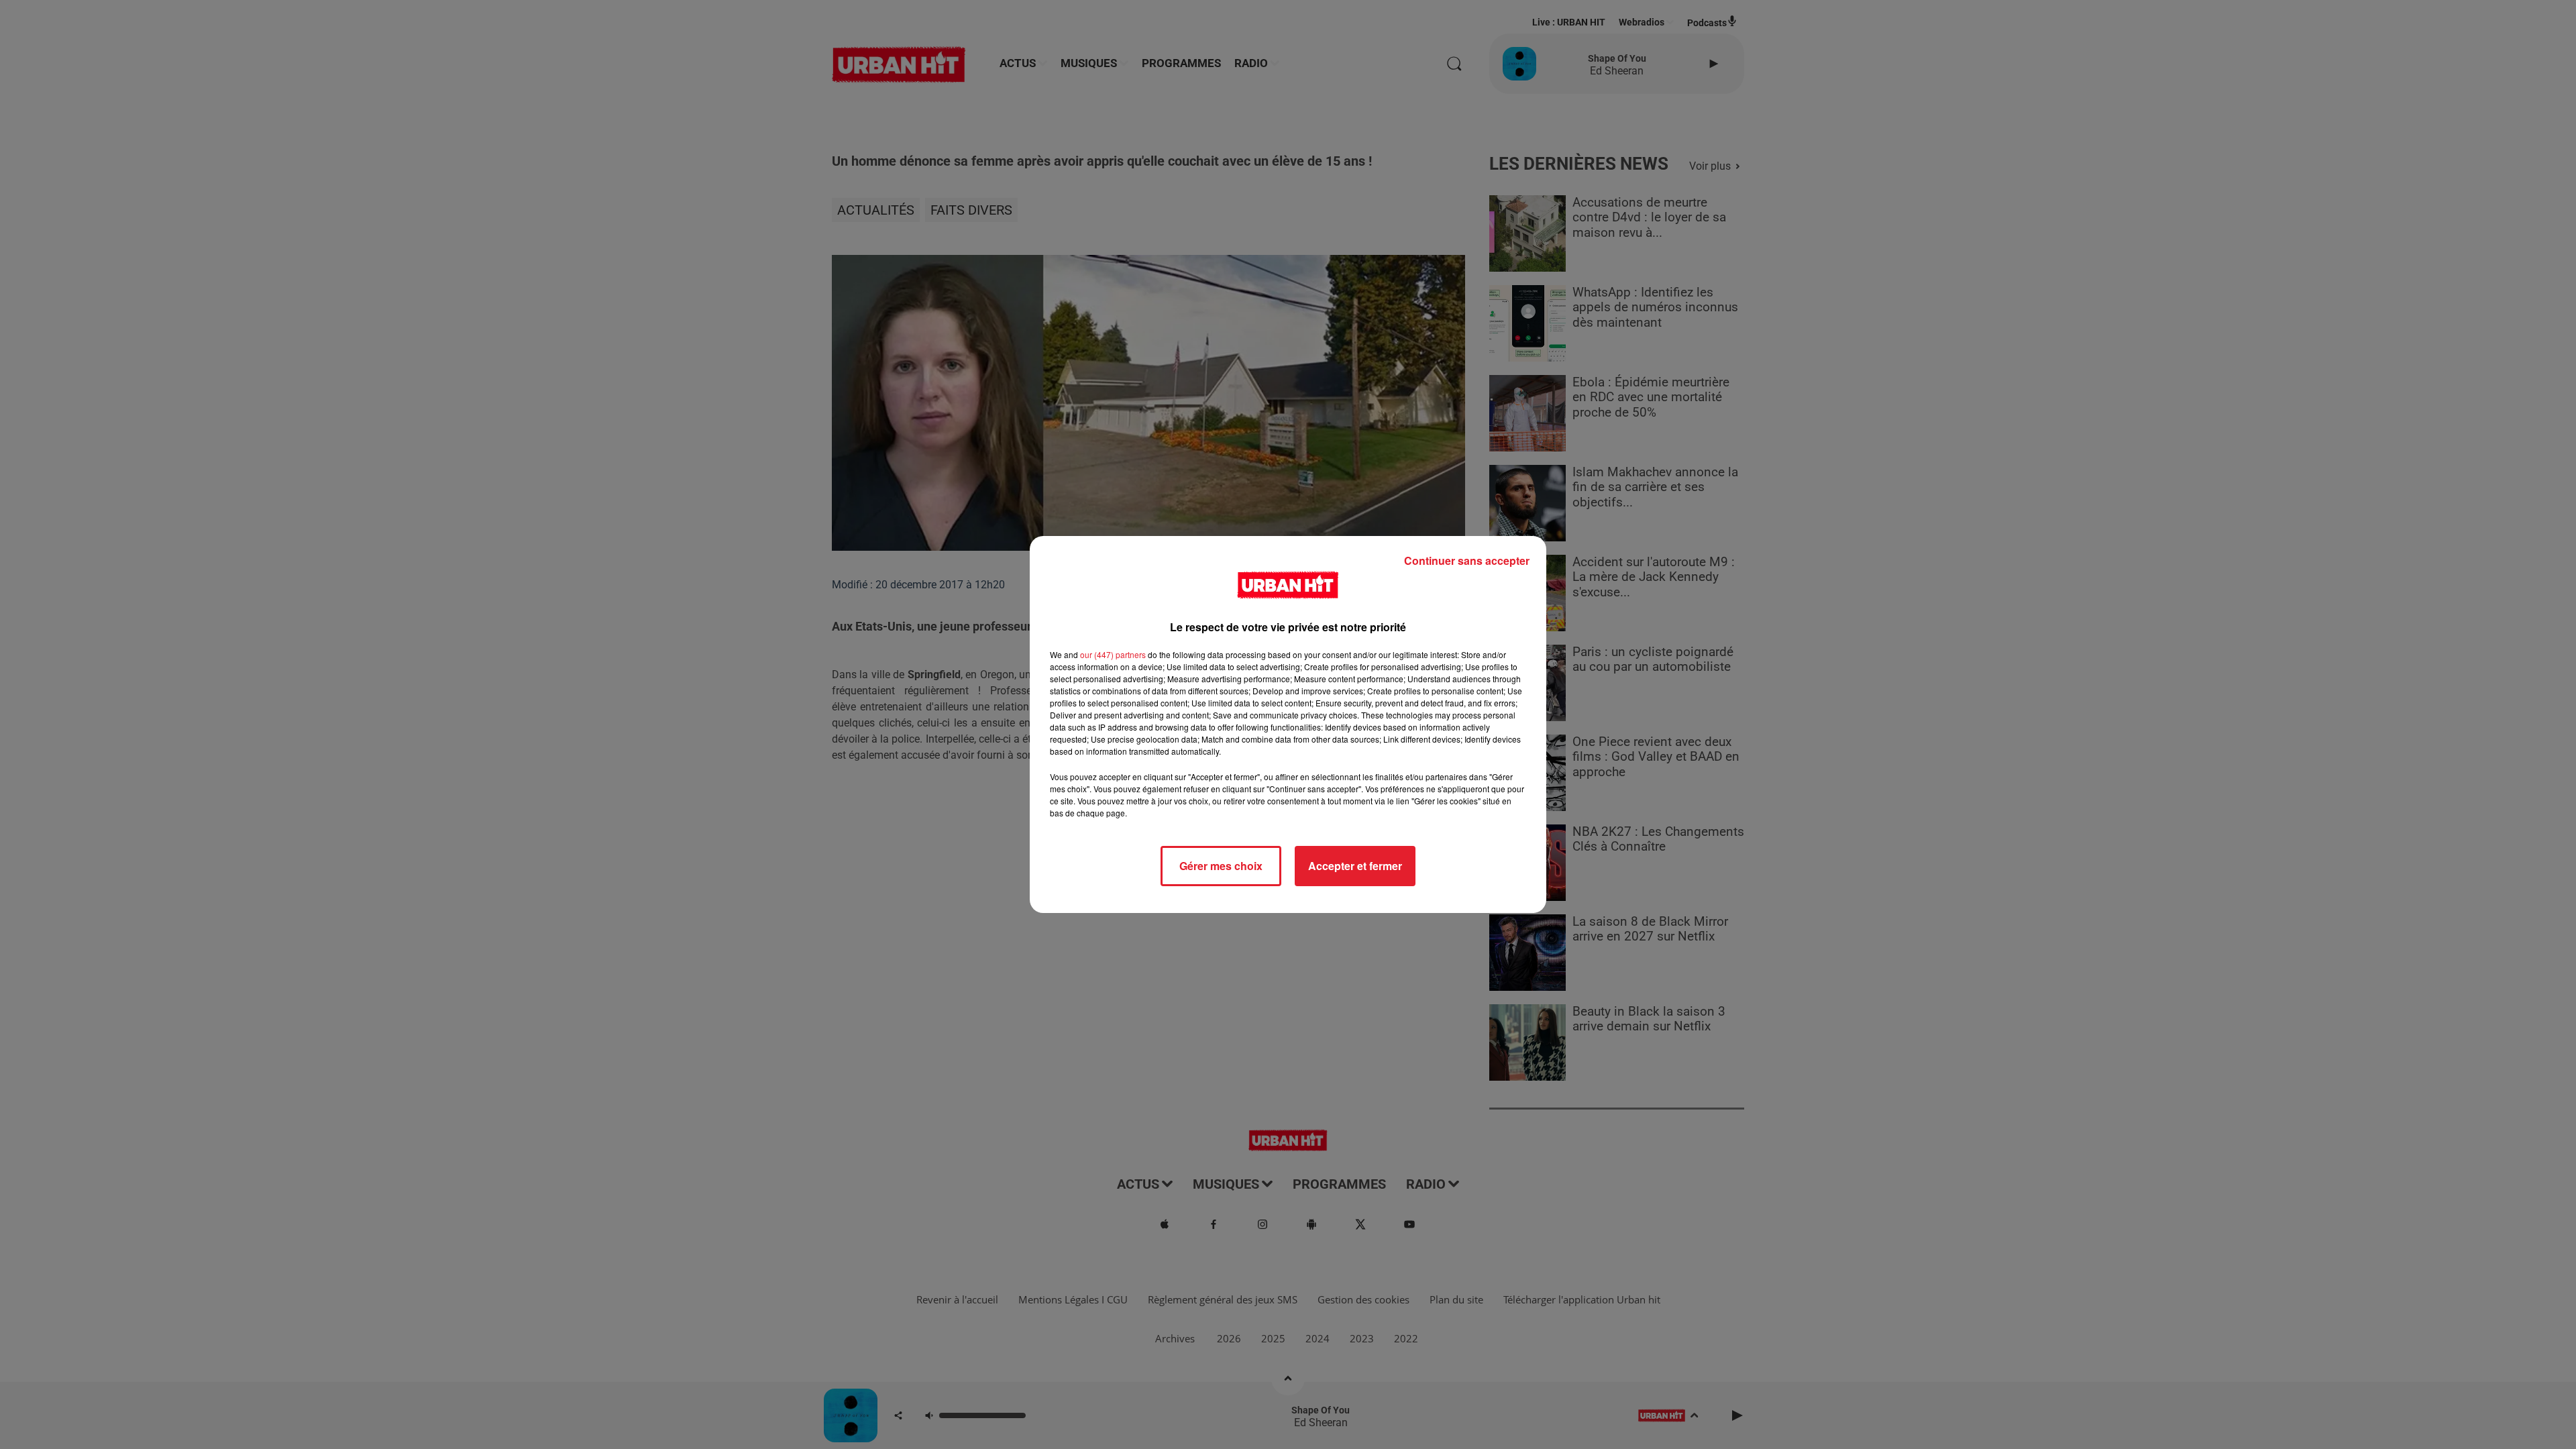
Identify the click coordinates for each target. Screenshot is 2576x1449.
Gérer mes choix (1221, 866)
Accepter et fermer (1355, 866)
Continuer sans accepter (1467, 560)
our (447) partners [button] (1113, 654)
